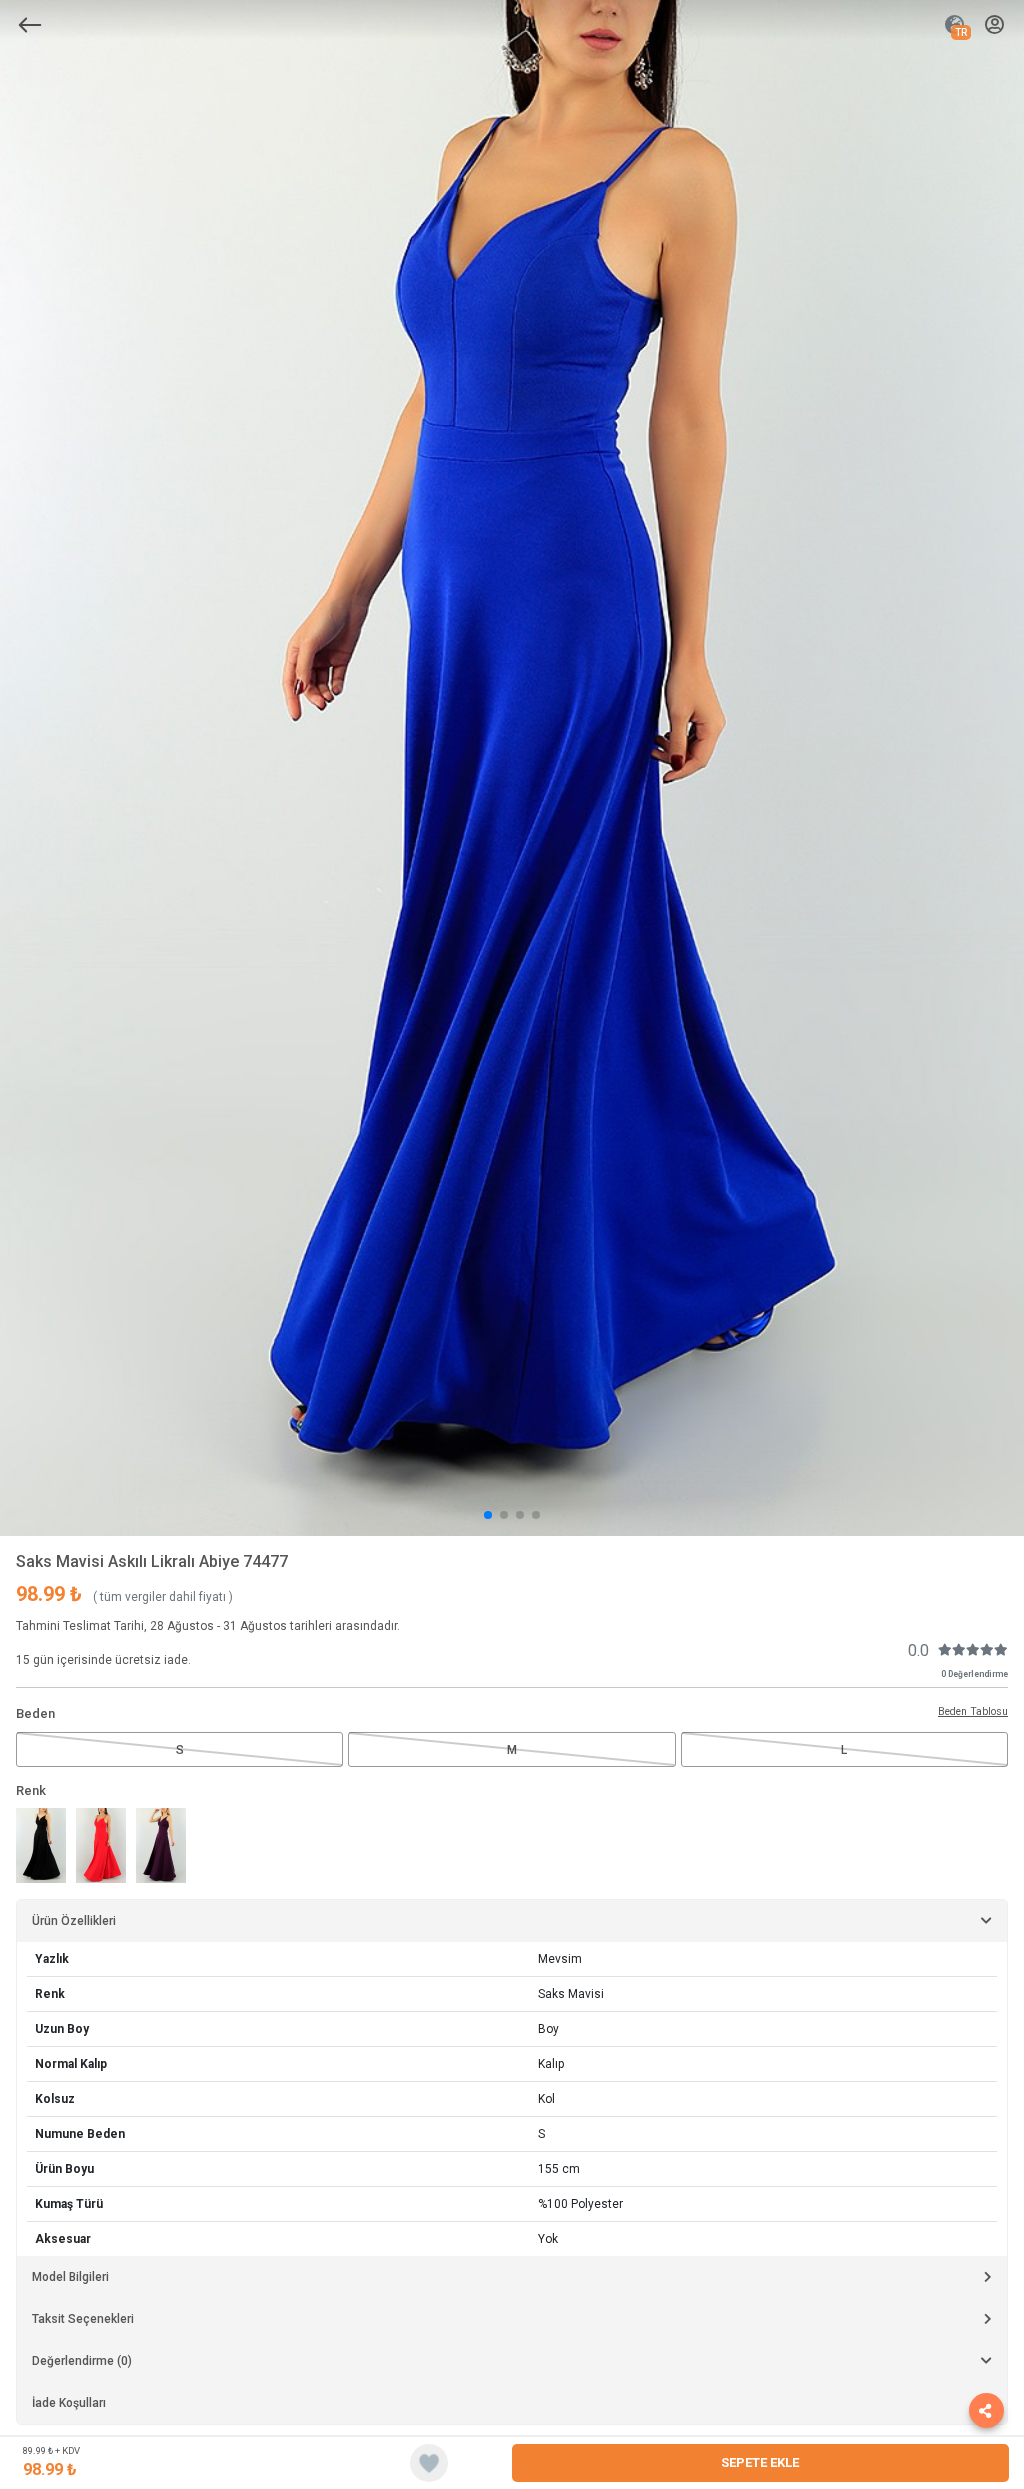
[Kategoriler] (30, 25)
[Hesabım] (994, 25)
